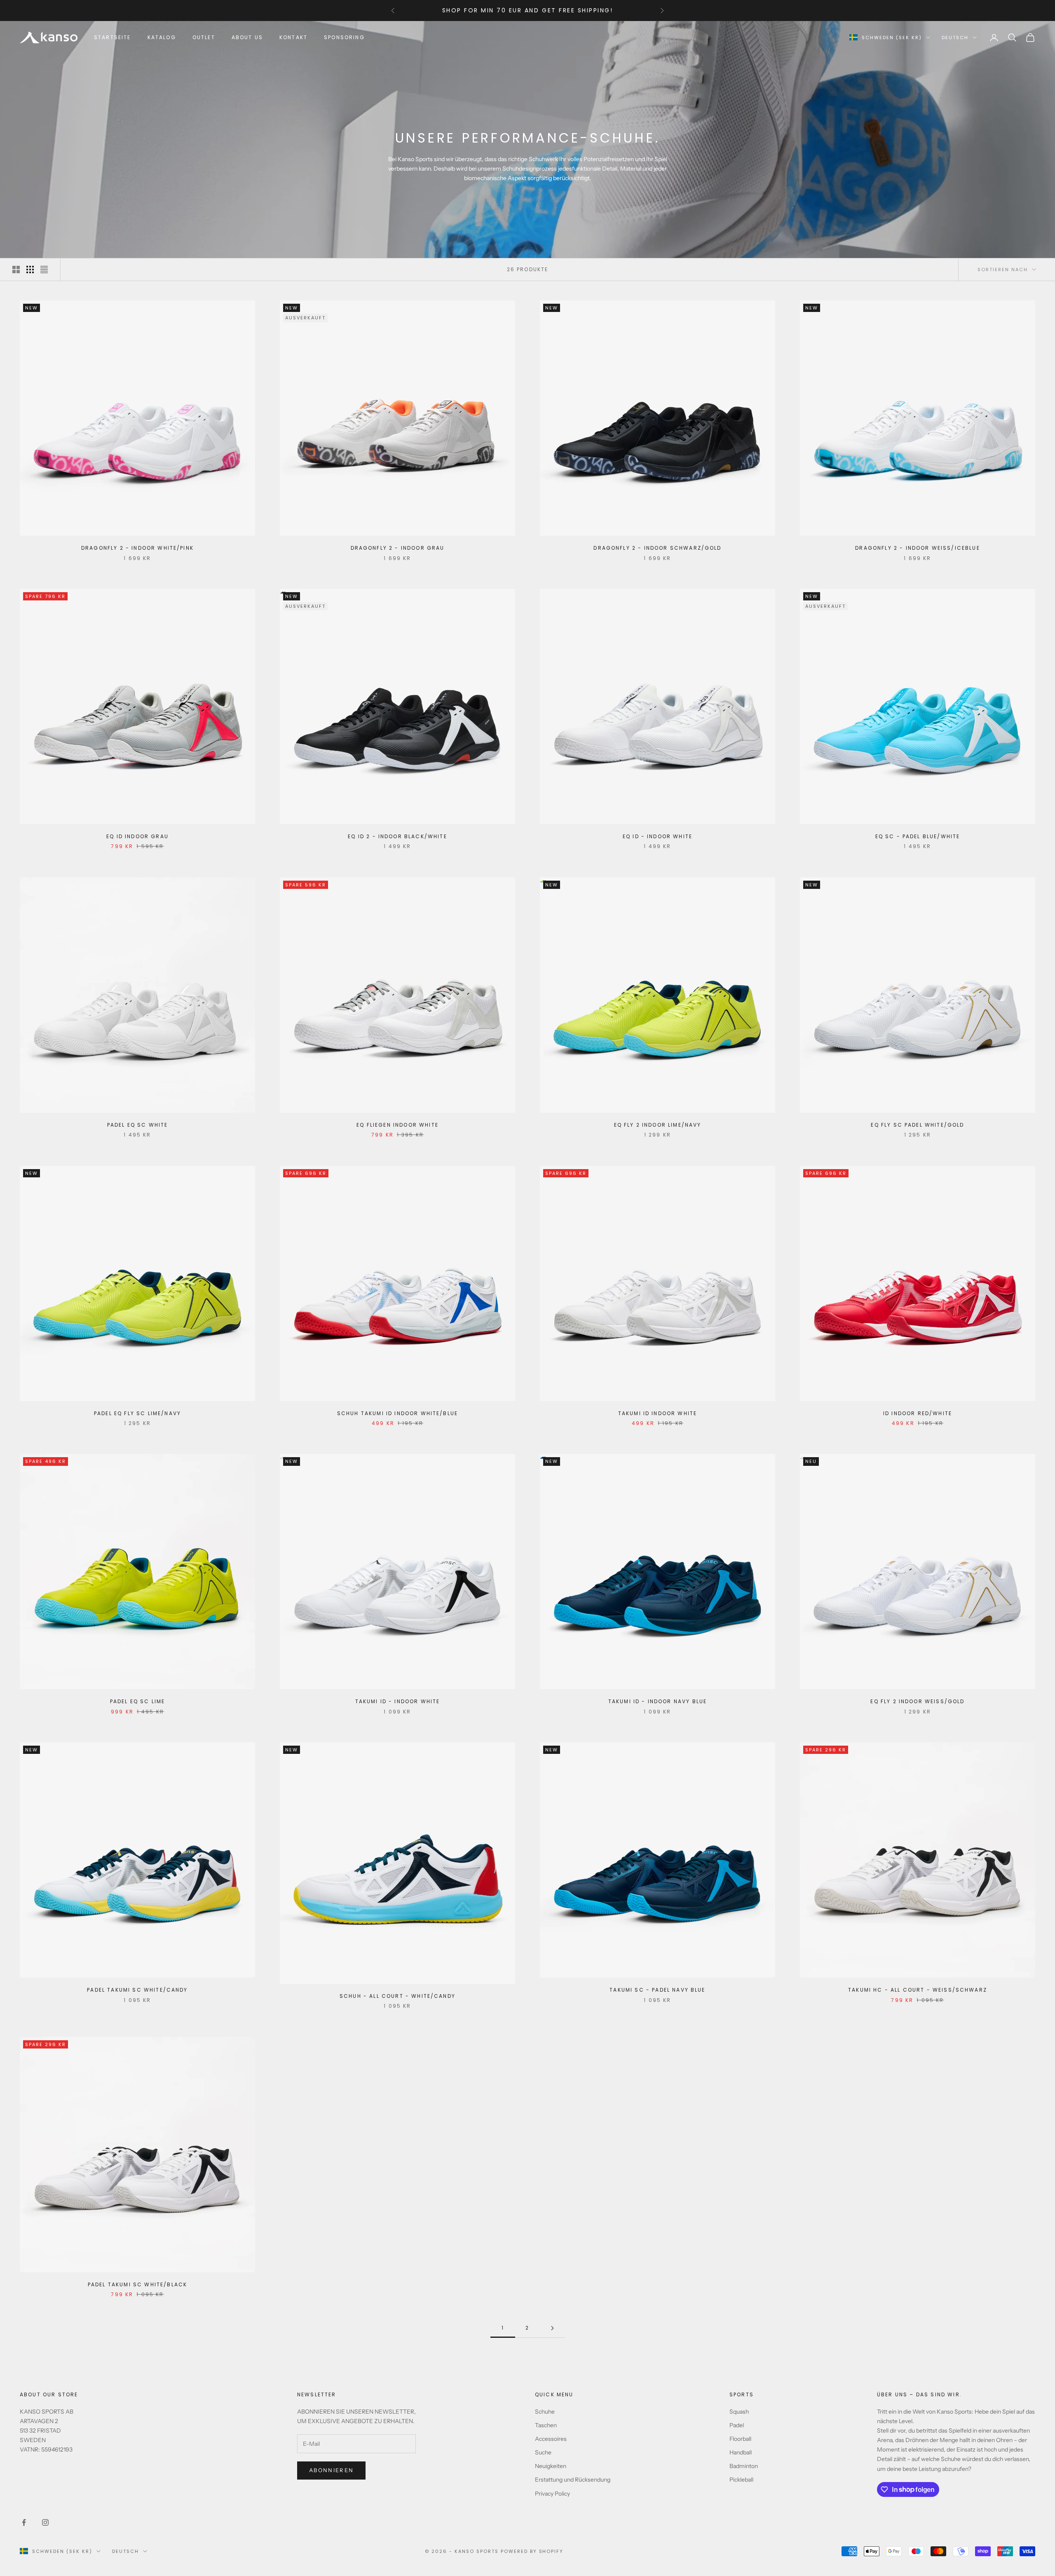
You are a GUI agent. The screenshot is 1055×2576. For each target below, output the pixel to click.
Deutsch (955, 38)
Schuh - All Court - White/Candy (397, 1996)
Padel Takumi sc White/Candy (137, 1990)
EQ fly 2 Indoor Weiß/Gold (917, 1701)
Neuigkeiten (551, 2466)
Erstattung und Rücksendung (573, 2480)
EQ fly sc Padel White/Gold (917, 1125)
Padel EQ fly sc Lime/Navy (137, 1413)
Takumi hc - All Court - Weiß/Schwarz (918, 1990)
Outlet (204, 37)
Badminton (744, 2466)
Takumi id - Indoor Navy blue (658, 1701)
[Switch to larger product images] (16, 270)
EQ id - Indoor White (658, 836)
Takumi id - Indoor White (398, 1701)
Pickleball (741, 2480)
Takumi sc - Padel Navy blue (657, 1990)
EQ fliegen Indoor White (397, 1125)
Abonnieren (331, 2470)
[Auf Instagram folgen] (45, 2522)
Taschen (546, 2425)
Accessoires (551, 2439)
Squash (739, 2412)
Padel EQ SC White (138, 1125)
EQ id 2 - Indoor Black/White (397, 836)
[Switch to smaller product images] (30, 270)
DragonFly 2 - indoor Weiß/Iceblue (917, 548)
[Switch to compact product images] (44, 270)
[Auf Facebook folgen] (24, 2522)
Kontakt (293, 37)
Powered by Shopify (532, 2551)
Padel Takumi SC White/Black (137, 2284)
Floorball (740, 2439)
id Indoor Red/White (918, 1413)
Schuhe (545, 2412)
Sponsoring (344, 37)
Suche (543, 2452)
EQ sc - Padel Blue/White (918, 836)
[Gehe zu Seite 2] (552, 2328)
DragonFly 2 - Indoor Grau (398, 548)
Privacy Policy (552, 2494)
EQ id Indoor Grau (137, 836)
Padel (737, 2425)
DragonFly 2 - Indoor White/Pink (137, 548)
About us (247, 37)
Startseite (113, 37)
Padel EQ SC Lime (138, 1701)
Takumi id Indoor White (658, 1413)
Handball (741, 2452)
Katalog (162, 37)
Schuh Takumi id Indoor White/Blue (397, 1413)
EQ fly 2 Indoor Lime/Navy (658, 1125)
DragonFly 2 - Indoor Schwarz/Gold (657, 548)
